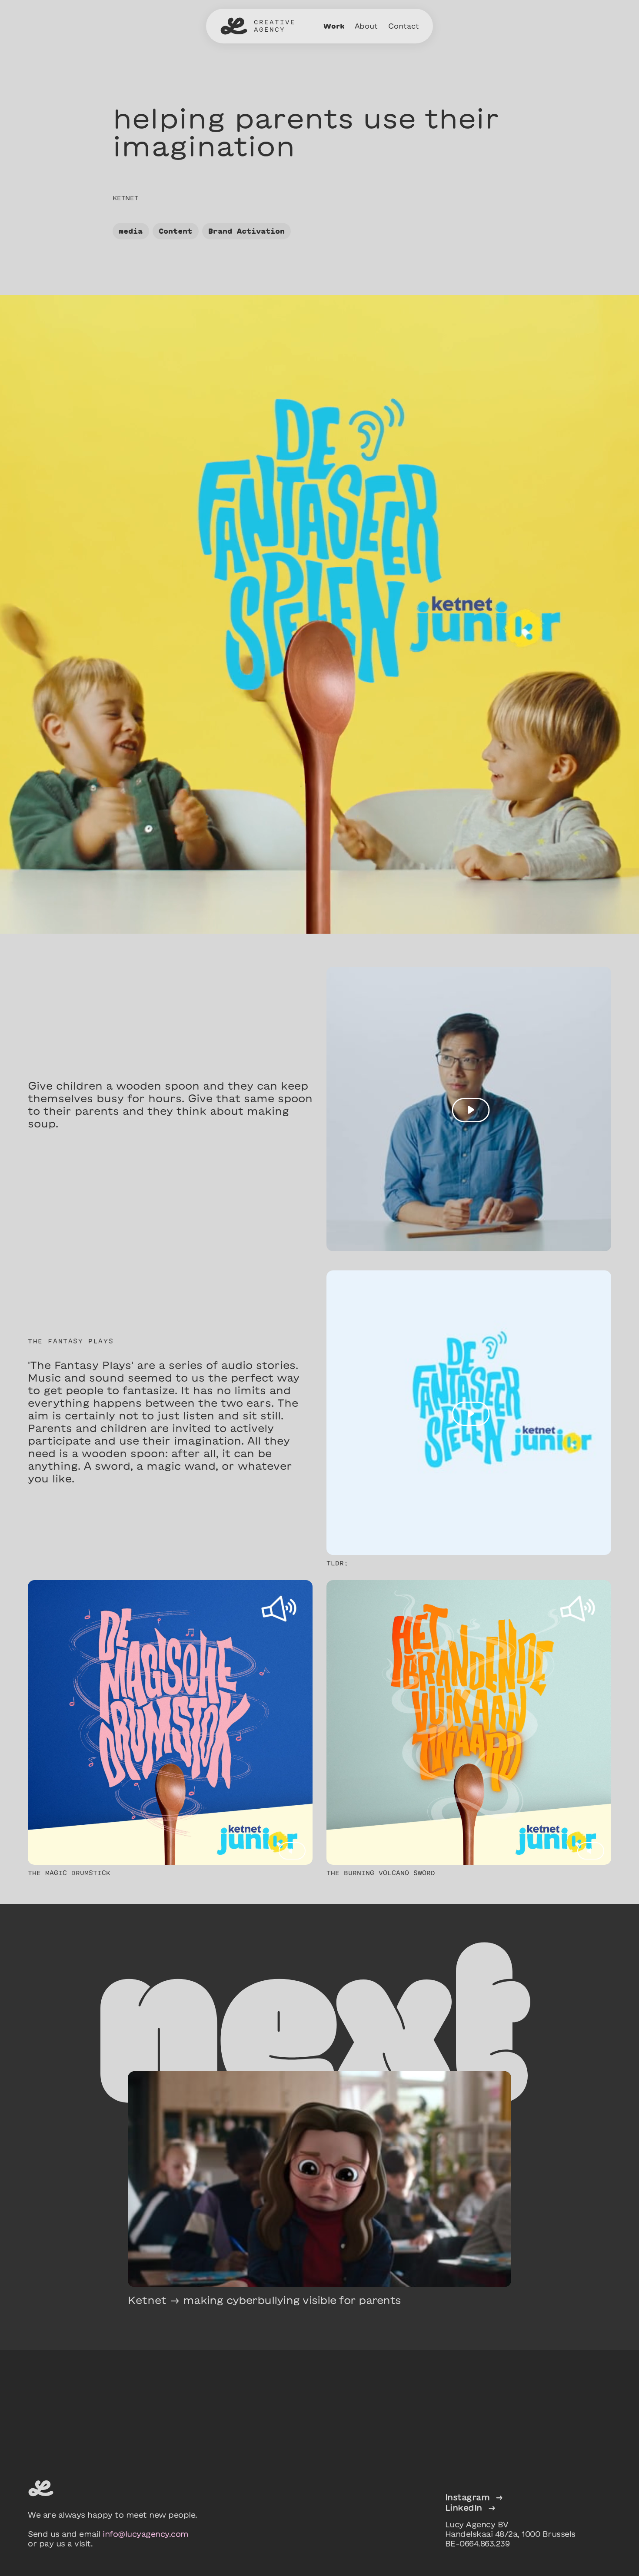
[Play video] (471, 1110)
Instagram (474, 2497)
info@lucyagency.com (146, 2534)
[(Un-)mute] (292, 1851)
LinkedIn (470, 2508)
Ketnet (125, 198)
